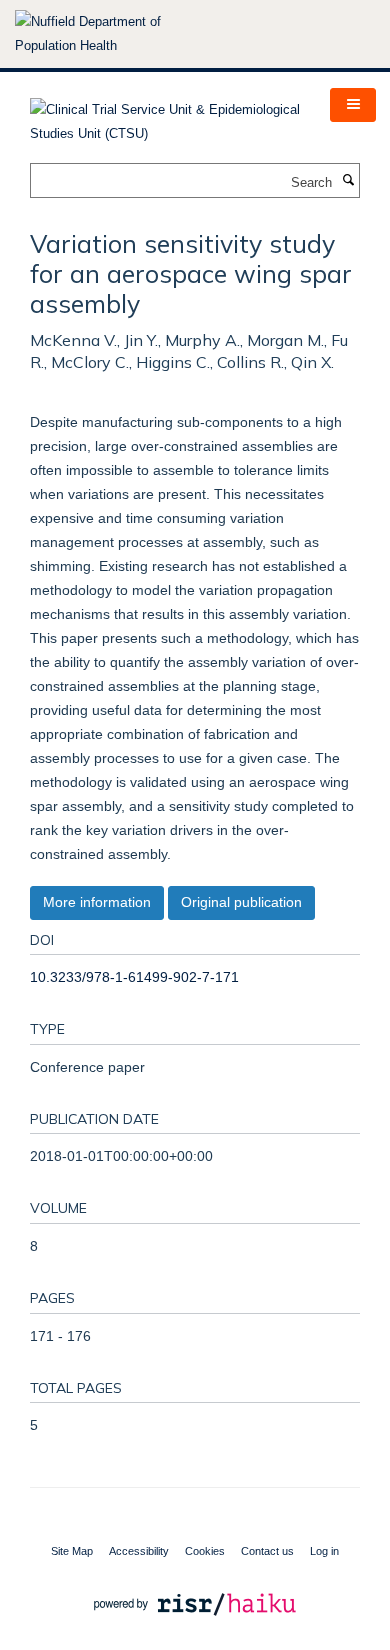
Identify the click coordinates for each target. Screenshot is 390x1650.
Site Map (72, 1551)
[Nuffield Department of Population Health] (115, 34)
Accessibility (139, 1551)
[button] (353, 105)
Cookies (205, 1551)
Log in (324, 1551)
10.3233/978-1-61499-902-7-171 (134, 977)
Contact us (267, 1551)
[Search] (348, 181)
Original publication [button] (241, 902)
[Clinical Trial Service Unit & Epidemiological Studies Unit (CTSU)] (165, 115)
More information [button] (97, 902)
